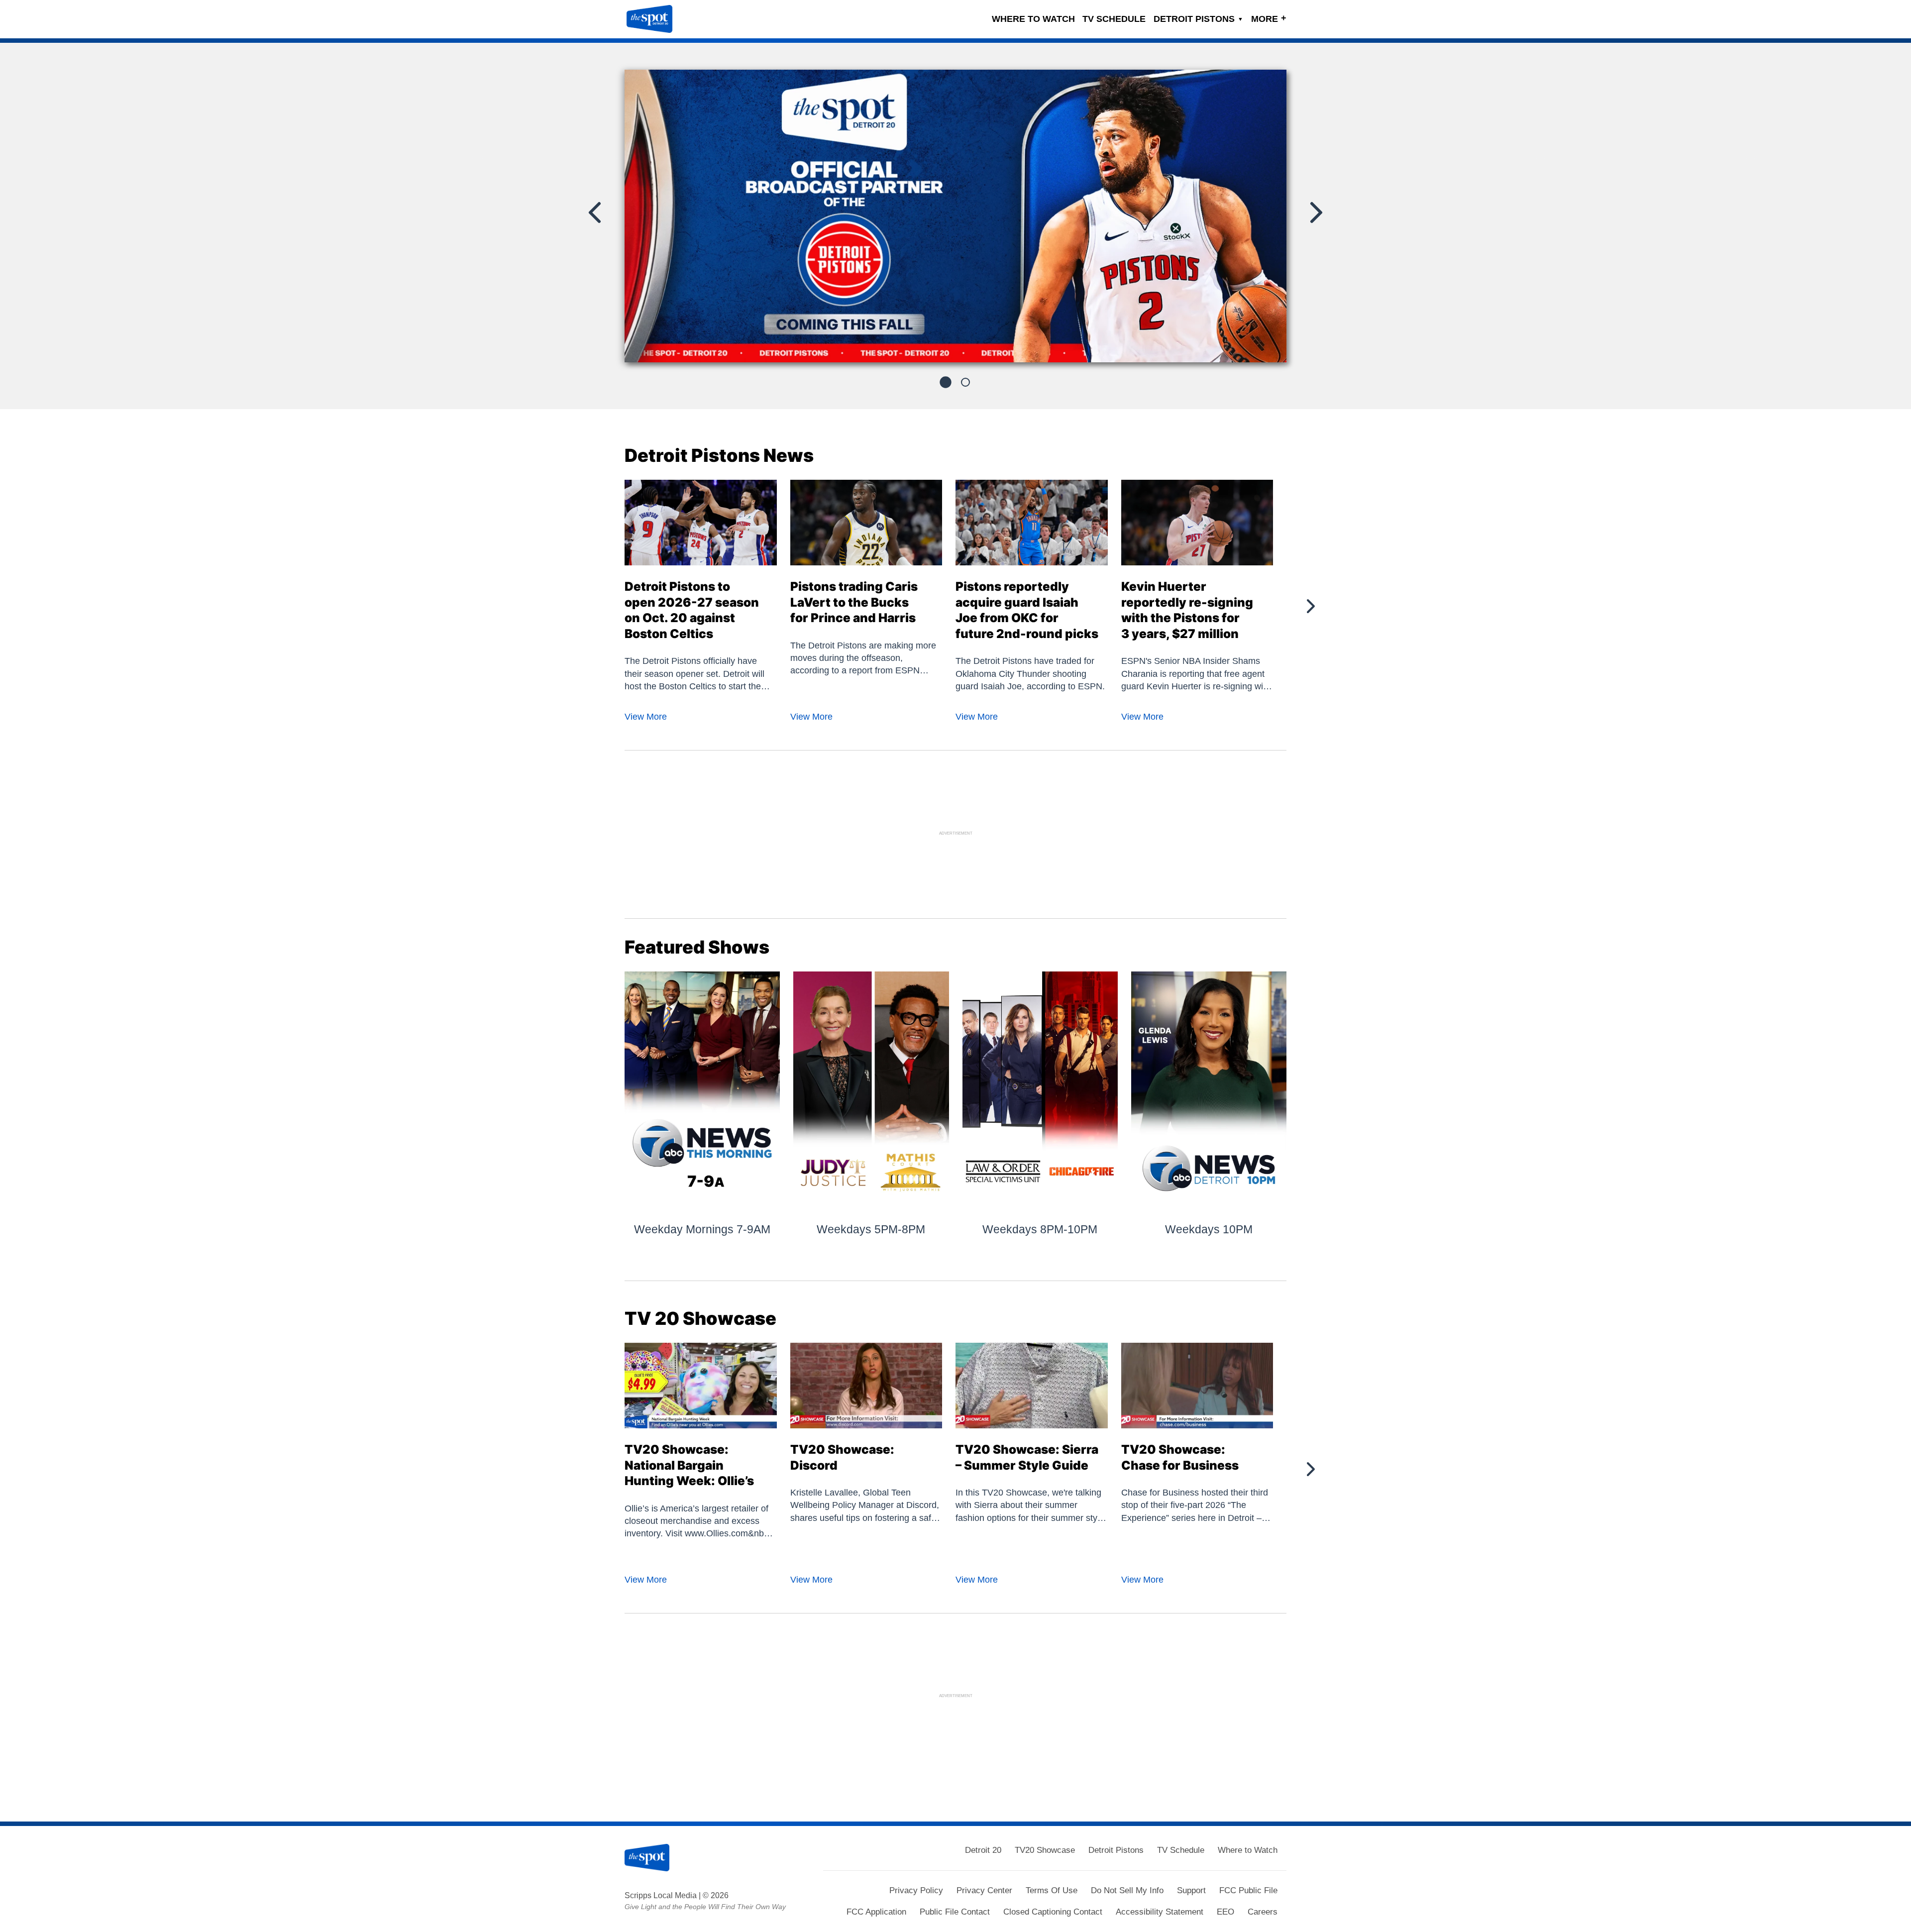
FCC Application (876, 1912)
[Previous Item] (596, 213)
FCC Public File (1248, 1890)
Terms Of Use (1052, 1890)
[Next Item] (1315, 213)
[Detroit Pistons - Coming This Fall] (955, 220)
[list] (955, 216)
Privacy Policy (916, 1890)
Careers (1263, 1912)
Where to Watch (1033, 19)
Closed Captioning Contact (1053, 1912)
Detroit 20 (983, 1850)
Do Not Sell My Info (1127, 1890)
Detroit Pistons (1198, 19)
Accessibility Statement (1160, 1912)
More (1269, 18)
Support (1191, 1890)
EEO (1225, 1912)
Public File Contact (955, 1912)
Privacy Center (984, 1890)
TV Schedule (1114, 19)
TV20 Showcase (1045, 1850)
